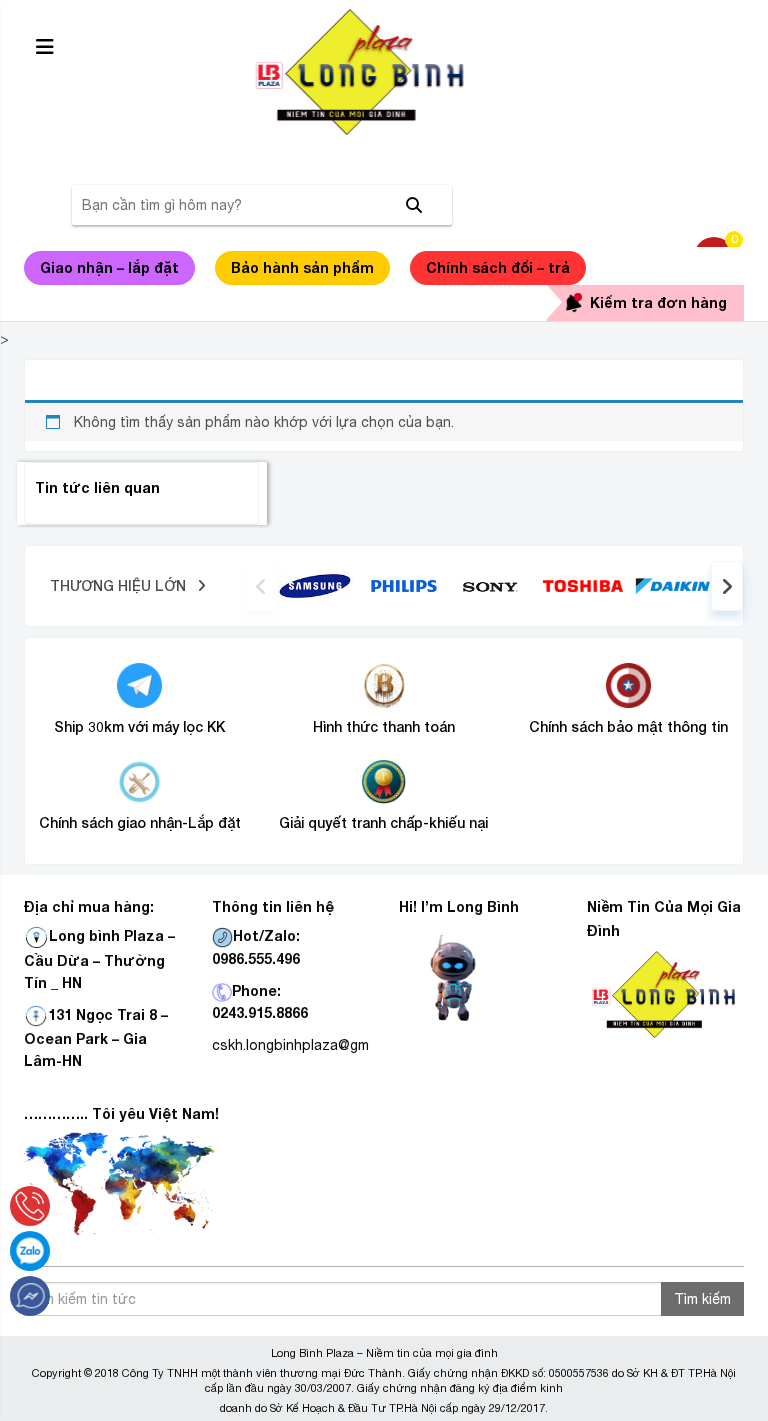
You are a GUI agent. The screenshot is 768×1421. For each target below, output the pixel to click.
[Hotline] (30, 1206)
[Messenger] (30, 1296)
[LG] (404, 585)
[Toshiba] (582, 585)
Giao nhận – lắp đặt (109, 267)
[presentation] (261, 586)
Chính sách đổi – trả (498, 267)
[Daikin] (672, 585)
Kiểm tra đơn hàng (658, 302)
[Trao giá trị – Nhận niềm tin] (384, 72)
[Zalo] (30, 1251)
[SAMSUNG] (315, 585)
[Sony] (493, 586)
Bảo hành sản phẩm (302, 267)
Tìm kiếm (702, 1299)
